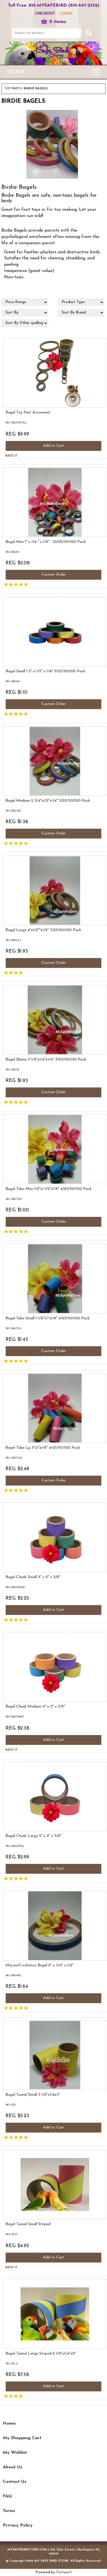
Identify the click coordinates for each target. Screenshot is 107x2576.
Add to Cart (54, 446)
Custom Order (54, 575)
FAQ (7, 2496)
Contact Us (15, 2482)
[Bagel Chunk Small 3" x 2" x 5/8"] (6, 1620)
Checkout (45, 14)
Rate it (12, 456)
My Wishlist (15, 2453)
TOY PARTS (13, 89)
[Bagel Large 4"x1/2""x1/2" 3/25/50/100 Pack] (6, 973)
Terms (9, 2511)
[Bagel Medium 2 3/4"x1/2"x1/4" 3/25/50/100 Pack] (6, 844)
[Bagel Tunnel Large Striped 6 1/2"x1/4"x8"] (6, 2397)
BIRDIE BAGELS (36, 89)
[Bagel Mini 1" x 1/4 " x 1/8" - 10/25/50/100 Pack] (6, 585)
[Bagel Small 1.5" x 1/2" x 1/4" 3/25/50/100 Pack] (6, 715)
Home (9, 2424)
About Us (12, 2467)
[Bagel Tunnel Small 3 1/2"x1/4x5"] (6, 2138)
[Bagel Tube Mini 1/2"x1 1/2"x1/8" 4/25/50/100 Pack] (6, 1232)
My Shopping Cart (22, 2438)
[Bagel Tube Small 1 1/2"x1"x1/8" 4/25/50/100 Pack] (6, 1362)
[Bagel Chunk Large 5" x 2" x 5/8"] (6, 1879)
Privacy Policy (18, 2525)
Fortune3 (64, 2572)
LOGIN (66, 14)
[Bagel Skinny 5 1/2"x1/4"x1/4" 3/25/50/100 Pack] (6, 1103)
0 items (58, 22)
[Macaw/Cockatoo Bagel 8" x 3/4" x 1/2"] (6, 2009)
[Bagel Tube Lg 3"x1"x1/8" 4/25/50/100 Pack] (6, 1491)
